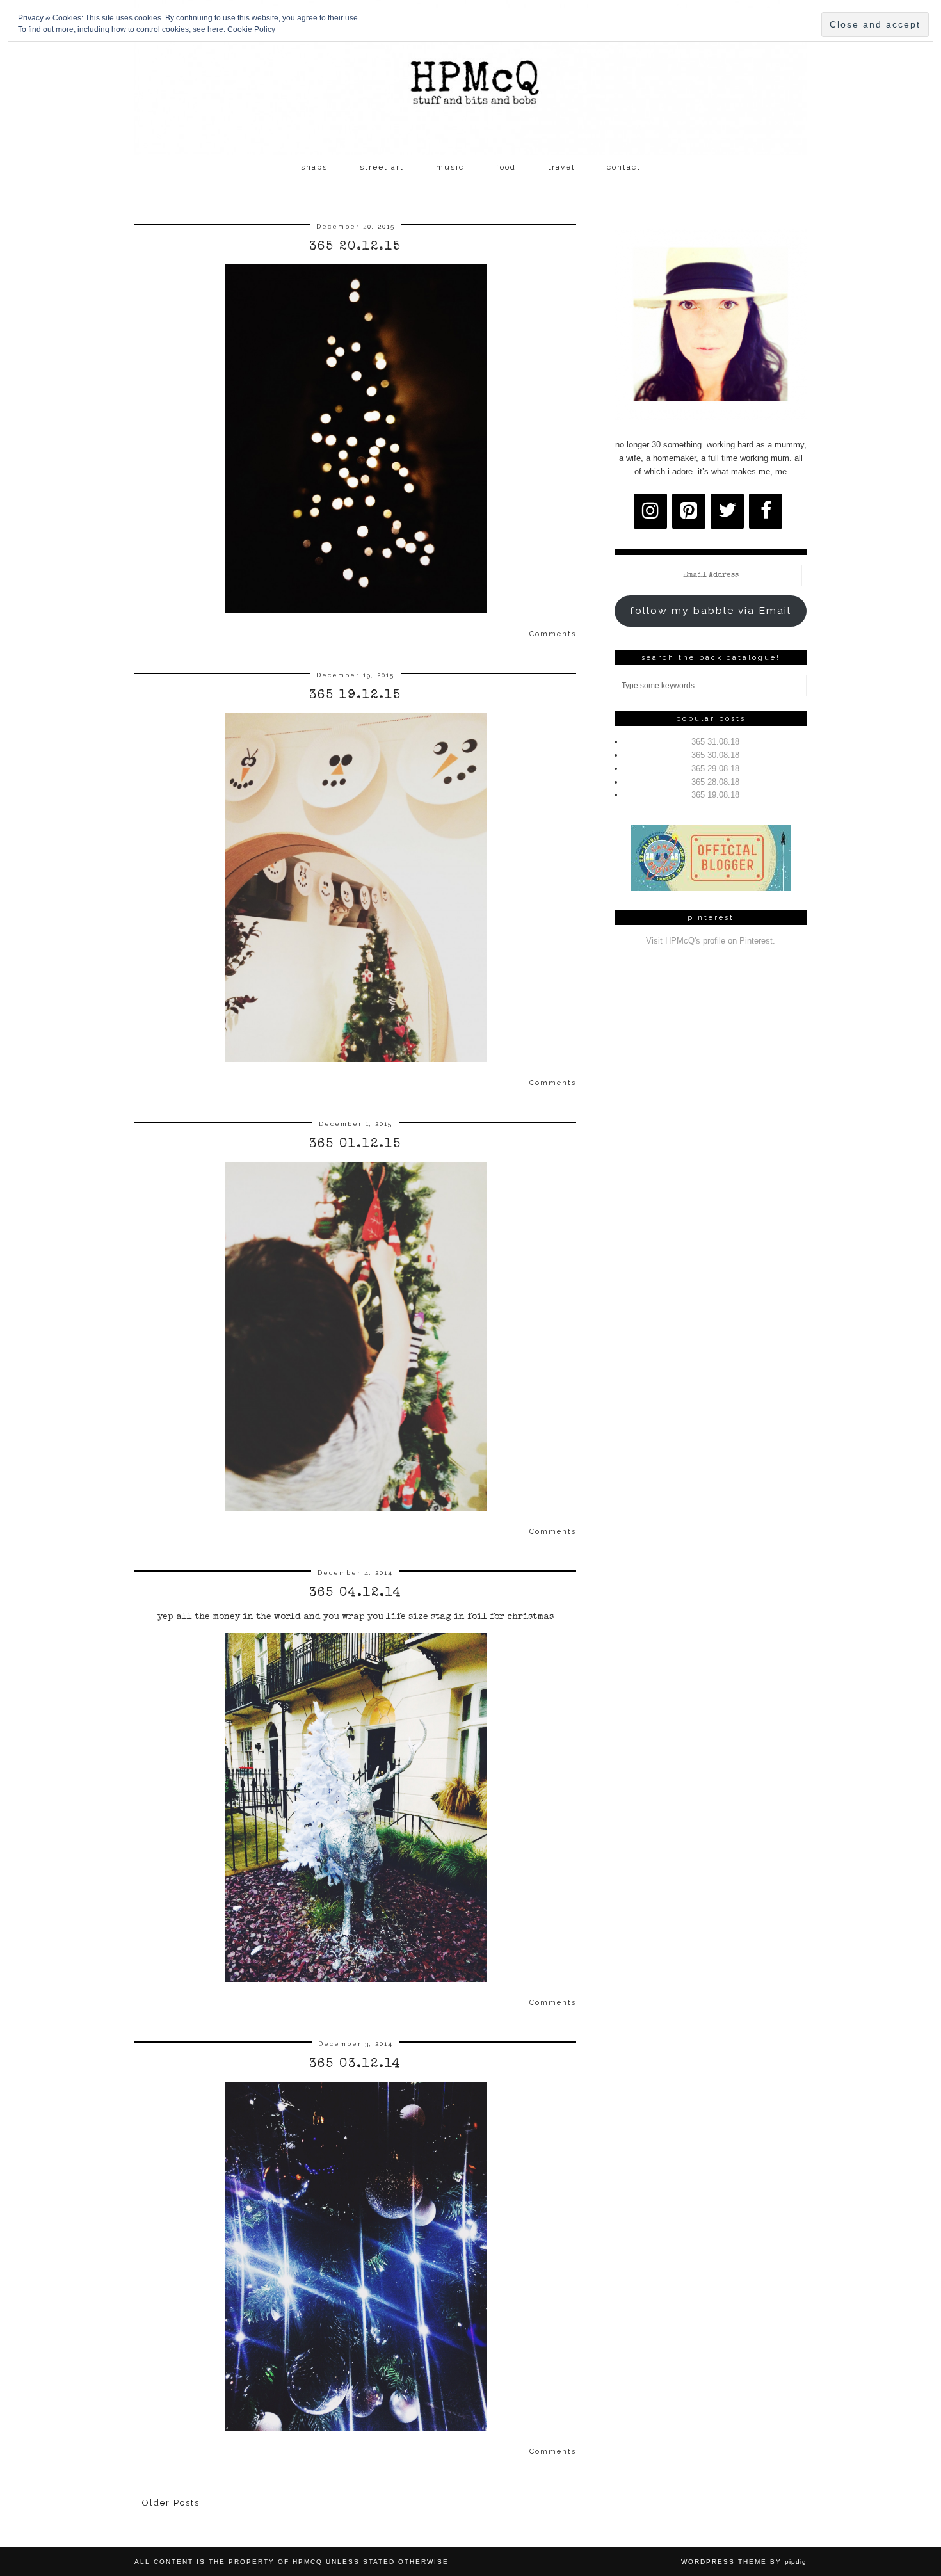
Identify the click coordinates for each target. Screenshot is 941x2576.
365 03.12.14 (355, 2065)
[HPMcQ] (470, 77)
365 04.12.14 (356, 1593)
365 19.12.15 (355, 696)
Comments (553, 634)
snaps (314, 167)
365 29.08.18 (715, 769)
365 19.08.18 (715, 795)
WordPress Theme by (744, 2562)
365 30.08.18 (715, 755)
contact (624, 167)
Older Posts (171, 2503)
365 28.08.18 (715, 782)
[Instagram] (650, 511)
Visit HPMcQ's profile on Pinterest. (711, 941)
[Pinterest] (689, 511)
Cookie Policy (251, 29)
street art (382, 167)
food (506, 167)
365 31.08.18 (715, 742)
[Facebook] (766, 511)
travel (561, 167)
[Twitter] (727, 511)
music (450, 167)
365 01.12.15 (355, 1145)
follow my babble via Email (711, 610)
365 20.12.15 (355, 247)
